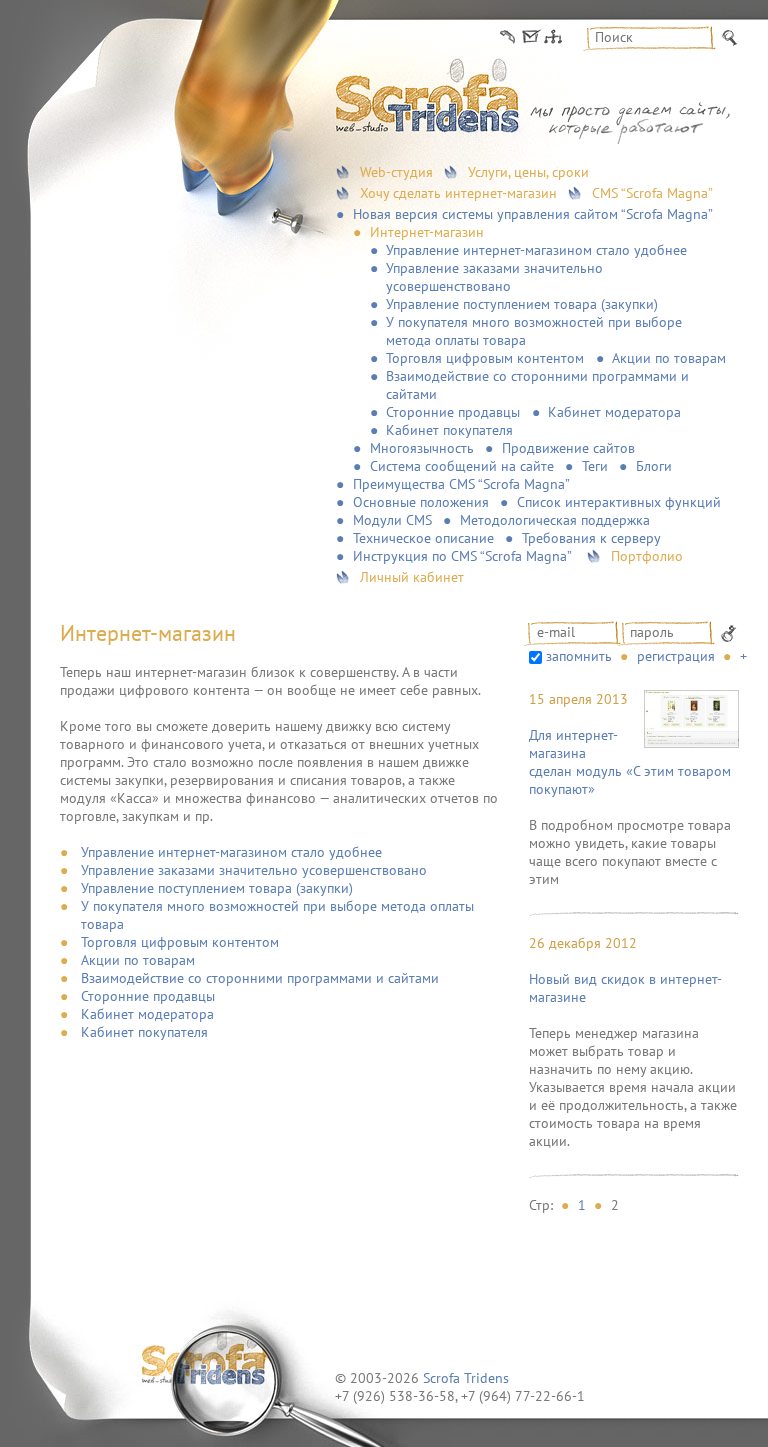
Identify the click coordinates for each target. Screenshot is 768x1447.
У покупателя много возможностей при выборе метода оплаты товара (534, 331)
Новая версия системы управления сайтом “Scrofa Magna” (533, 214)
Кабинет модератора (614, 412)
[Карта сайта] (553, 37)
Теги (595, 466)
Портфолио (647, 556)
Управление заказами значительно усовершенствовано (494, 277)
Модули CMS (392, 520)
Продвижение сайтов (568, 448)
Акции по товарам (669, 358)
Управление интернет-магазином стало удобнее (536, 250)
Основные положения (421, 502)
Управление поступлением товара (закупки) (522, 304)
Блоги (654, 466)
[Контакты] (507, 37)
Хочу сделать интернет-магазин (458, 193)
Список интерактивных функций (619, 502)
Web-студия (396, 172)
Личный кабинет (412, 577)
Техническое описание (423, 538)
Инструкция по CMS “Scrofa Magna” (462, 556)
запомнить (579, 656)
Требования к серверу (591, 538)
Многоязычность (422, 448)
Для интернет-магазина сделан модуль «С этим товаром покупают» (630, 762)
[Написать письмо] (530, 37)
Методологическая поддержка (555, 520)
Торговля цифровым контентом (485, 358)
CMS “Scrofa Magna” (652, 193)
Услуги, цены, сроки (528, 172)
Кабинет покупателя (449, 430)
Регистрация (676, 656)
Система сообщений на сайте (462, 466)
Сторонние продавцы (453, 412)
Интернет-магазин (427, 232)
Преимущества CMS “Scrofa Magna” (461, 484)
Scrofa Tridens (466, 1378)
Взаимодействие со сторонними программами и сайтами (537, 385)
